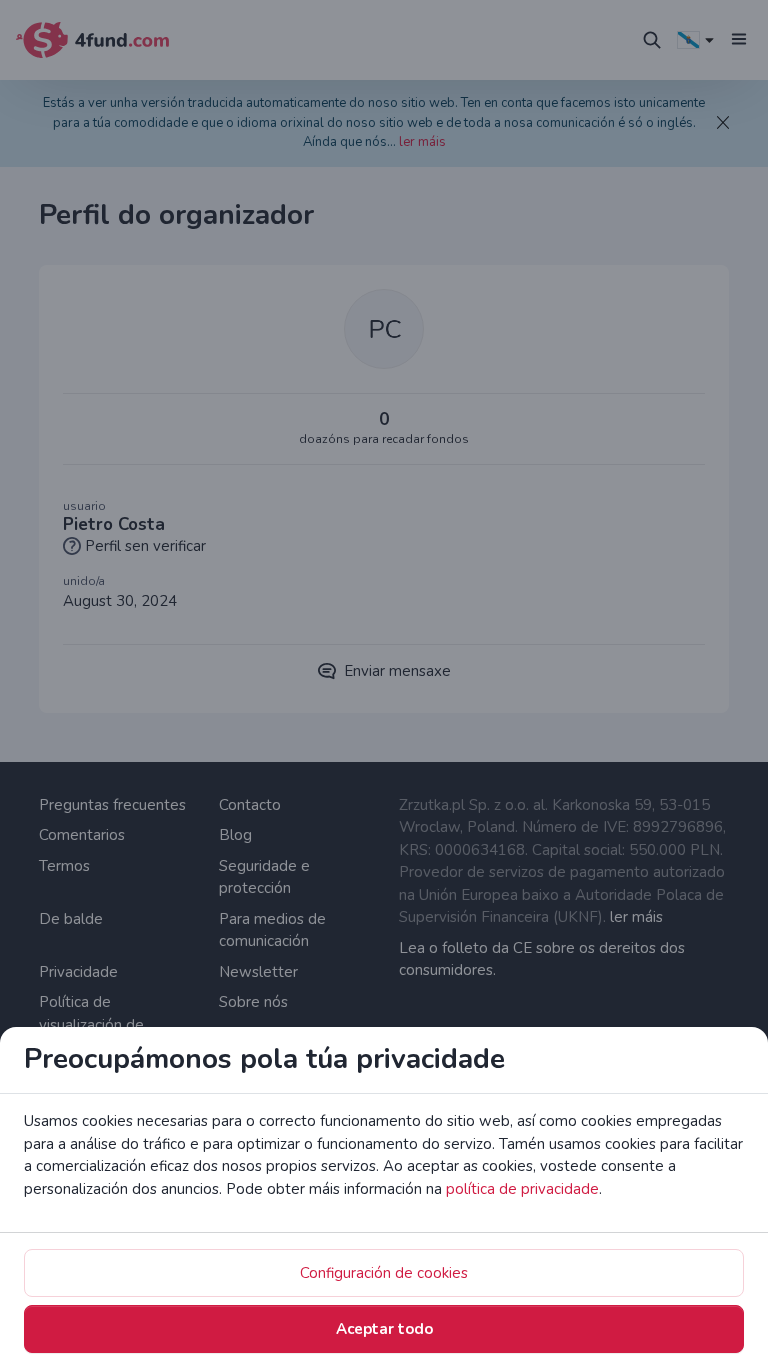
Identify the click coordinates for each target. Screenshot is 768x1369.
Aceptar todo (384, 1329)
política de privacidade (522, 1189)
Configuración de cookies (384, 1273)
